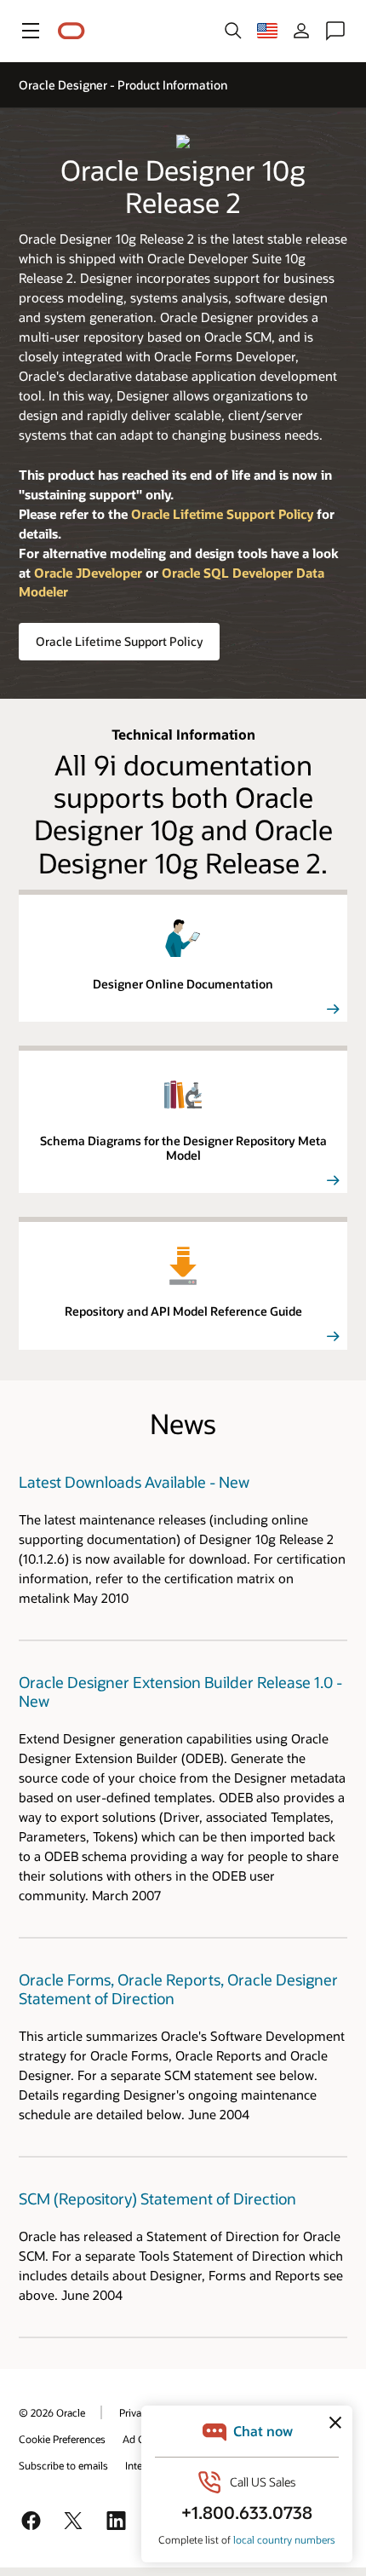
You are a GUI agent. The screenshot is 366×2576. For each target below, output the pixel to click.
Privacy (135, 2412)
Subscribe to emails (63, 2465)
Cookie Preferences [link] (62, 2439)
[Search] (233, 31)
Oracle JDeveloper (88, 573)
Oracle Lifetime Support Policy (119, 641)
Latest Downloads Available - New (134, 1482)
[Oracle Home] (71, 31)
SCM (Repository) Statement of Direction (157, 2199)
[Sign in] (301, 31)
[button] (31, 31)
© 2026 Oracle (52, 2412)
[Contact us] (335, 31)
